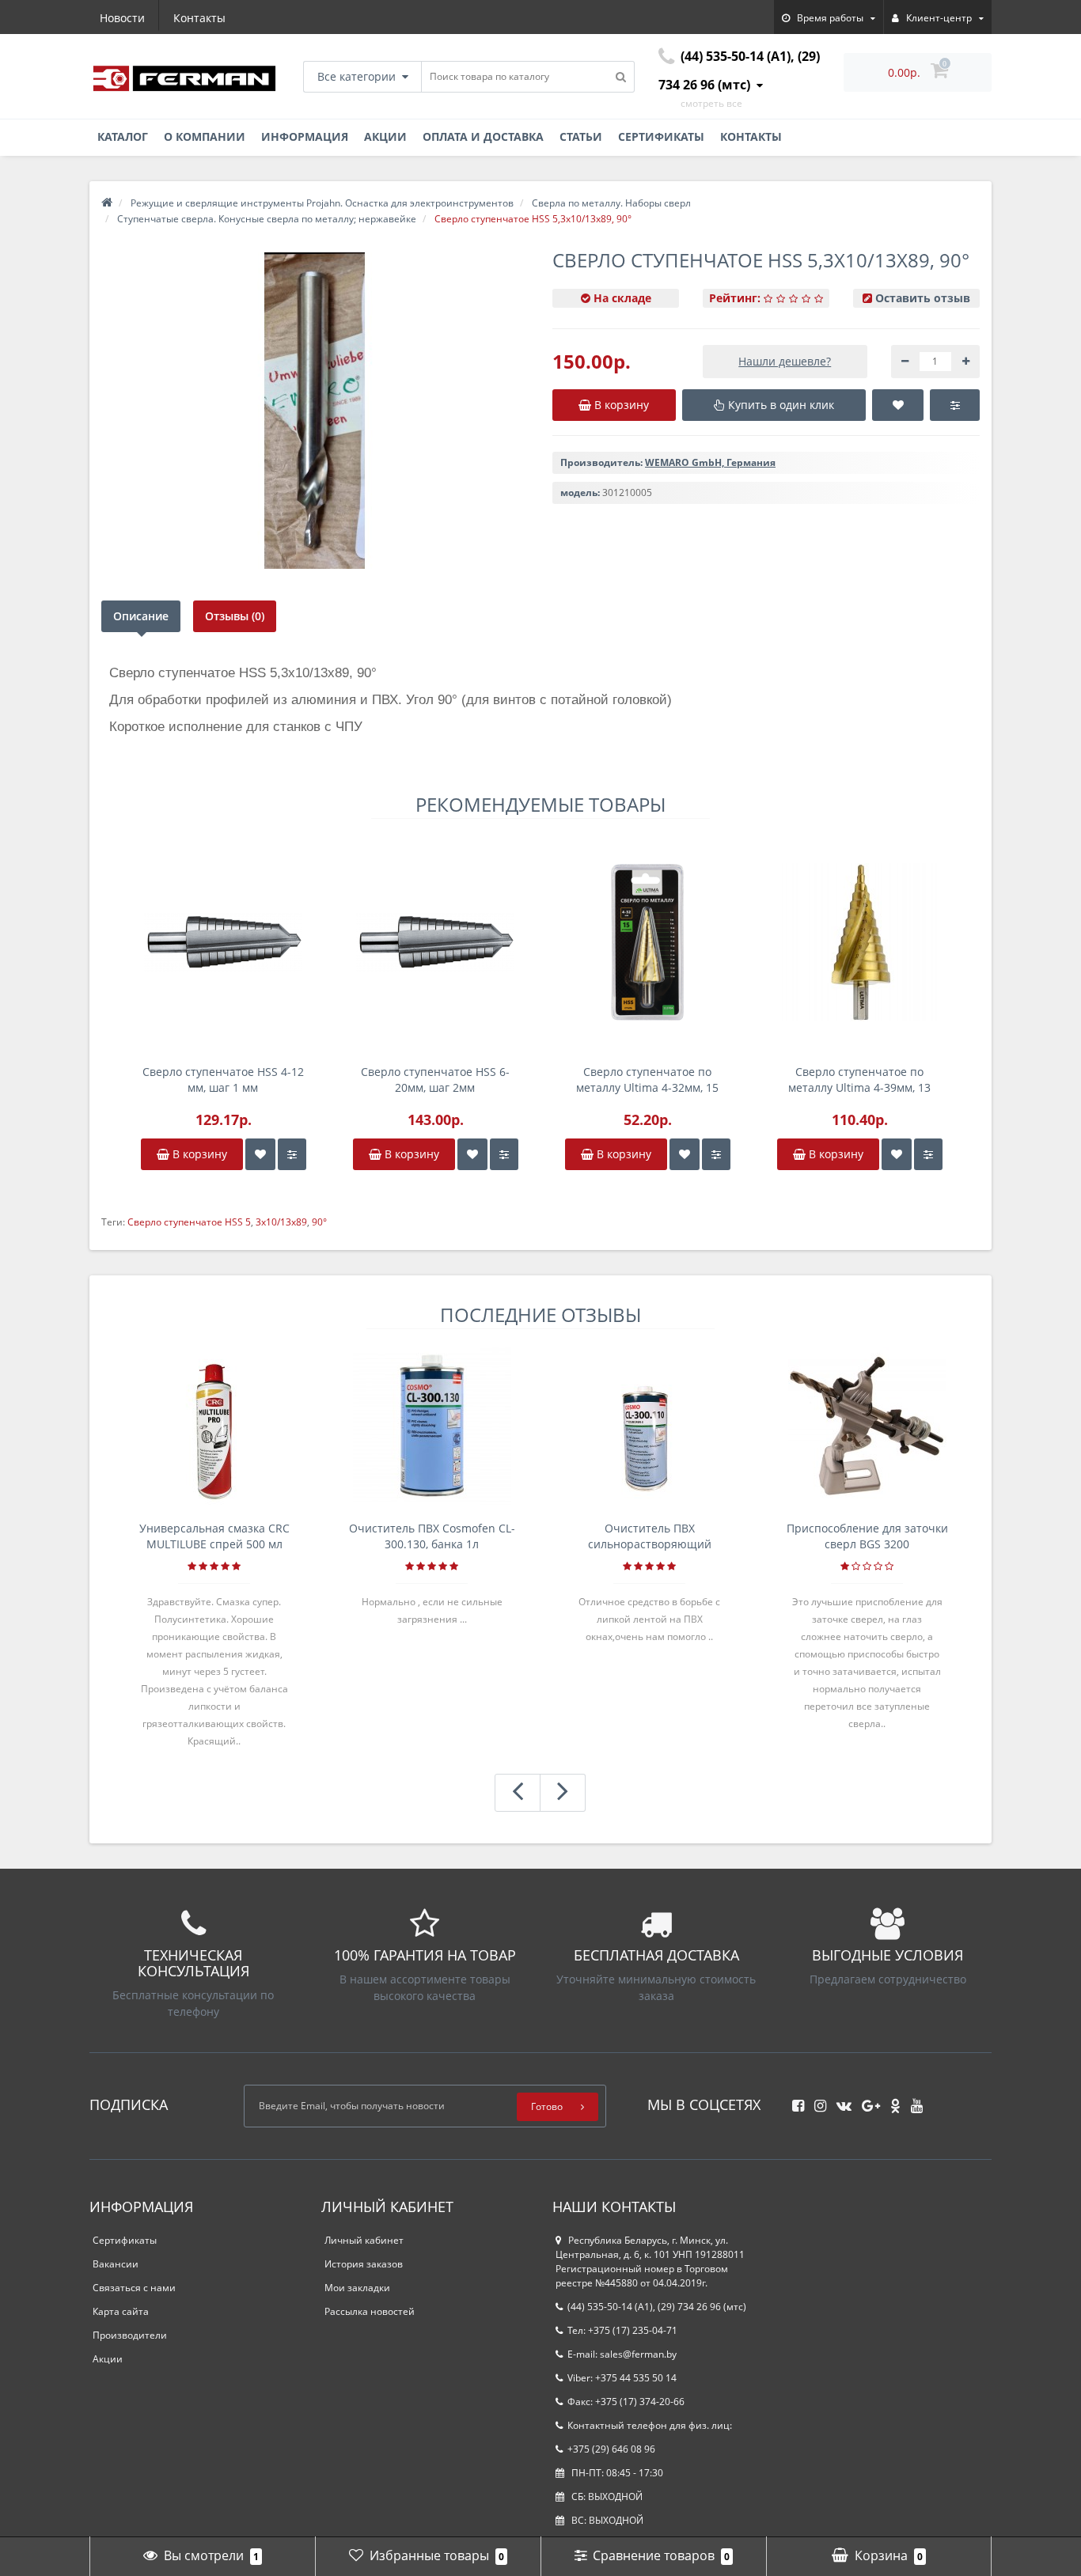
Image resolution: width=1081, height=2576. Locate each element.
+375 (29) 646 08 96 (611, 2449)
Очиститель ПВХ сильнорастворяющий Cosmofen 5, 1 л (650, 1536)
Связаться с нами (134, 2288)
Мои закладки (357, 2288)
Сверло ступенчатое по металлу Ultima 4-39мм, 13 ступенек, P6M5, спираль (859, 1080)
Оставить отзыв (923, 298)
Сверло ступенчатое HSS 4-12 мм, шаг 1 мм (223, 1080)
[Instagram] (816, 2101)
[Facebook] (794, 2101)
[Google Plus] (867, 2101)
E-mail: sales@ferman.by (622, 2354)
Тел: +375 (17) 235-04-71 (622, 2330)
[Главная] (107, 203)
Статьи (581, 136)
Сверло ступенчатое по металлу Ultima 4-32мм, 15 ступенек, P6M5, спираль (647, 1080)
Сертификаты (661, 136)
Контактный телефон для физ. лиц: (650, 2425)
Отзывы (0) (235, 616)
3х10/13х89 (281, 1222)
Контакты (199, 18)
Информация (305, 136)
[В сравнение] (292, 1154)
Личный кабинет (364, 2240)
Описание (141, 616)
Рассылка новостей (370, 2311)
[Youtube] (913, 2101)
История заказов (364, 2264)
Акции (385, 136)
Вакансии (116, 2264)
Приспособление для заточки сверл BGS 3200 (867, 1536)
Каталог (123, 136)
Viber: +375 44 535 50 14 (622, 2378)
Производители (130, 2335)
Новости (122, 18)
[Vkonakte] (840, 2101)
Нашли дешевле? (785, 361)
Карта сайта (121, 2311)
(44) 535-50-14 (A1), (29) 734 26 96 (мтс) (657, 2307)
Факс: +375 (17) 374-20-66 (626, 2402)
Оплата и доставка (483, 136)
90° (319, 1222)
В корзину (198, 1154)
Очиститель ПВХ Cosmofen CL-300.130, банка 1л (432, 1536)
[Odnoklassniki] (891, 2101)
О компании (205, 136)
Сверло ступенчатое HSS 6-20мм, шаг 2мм (435, 1080)
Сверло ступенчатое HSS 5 (189, 1222)
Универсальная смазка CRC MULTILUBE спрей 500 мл (214, 1536)
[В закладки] (260, 1154)
